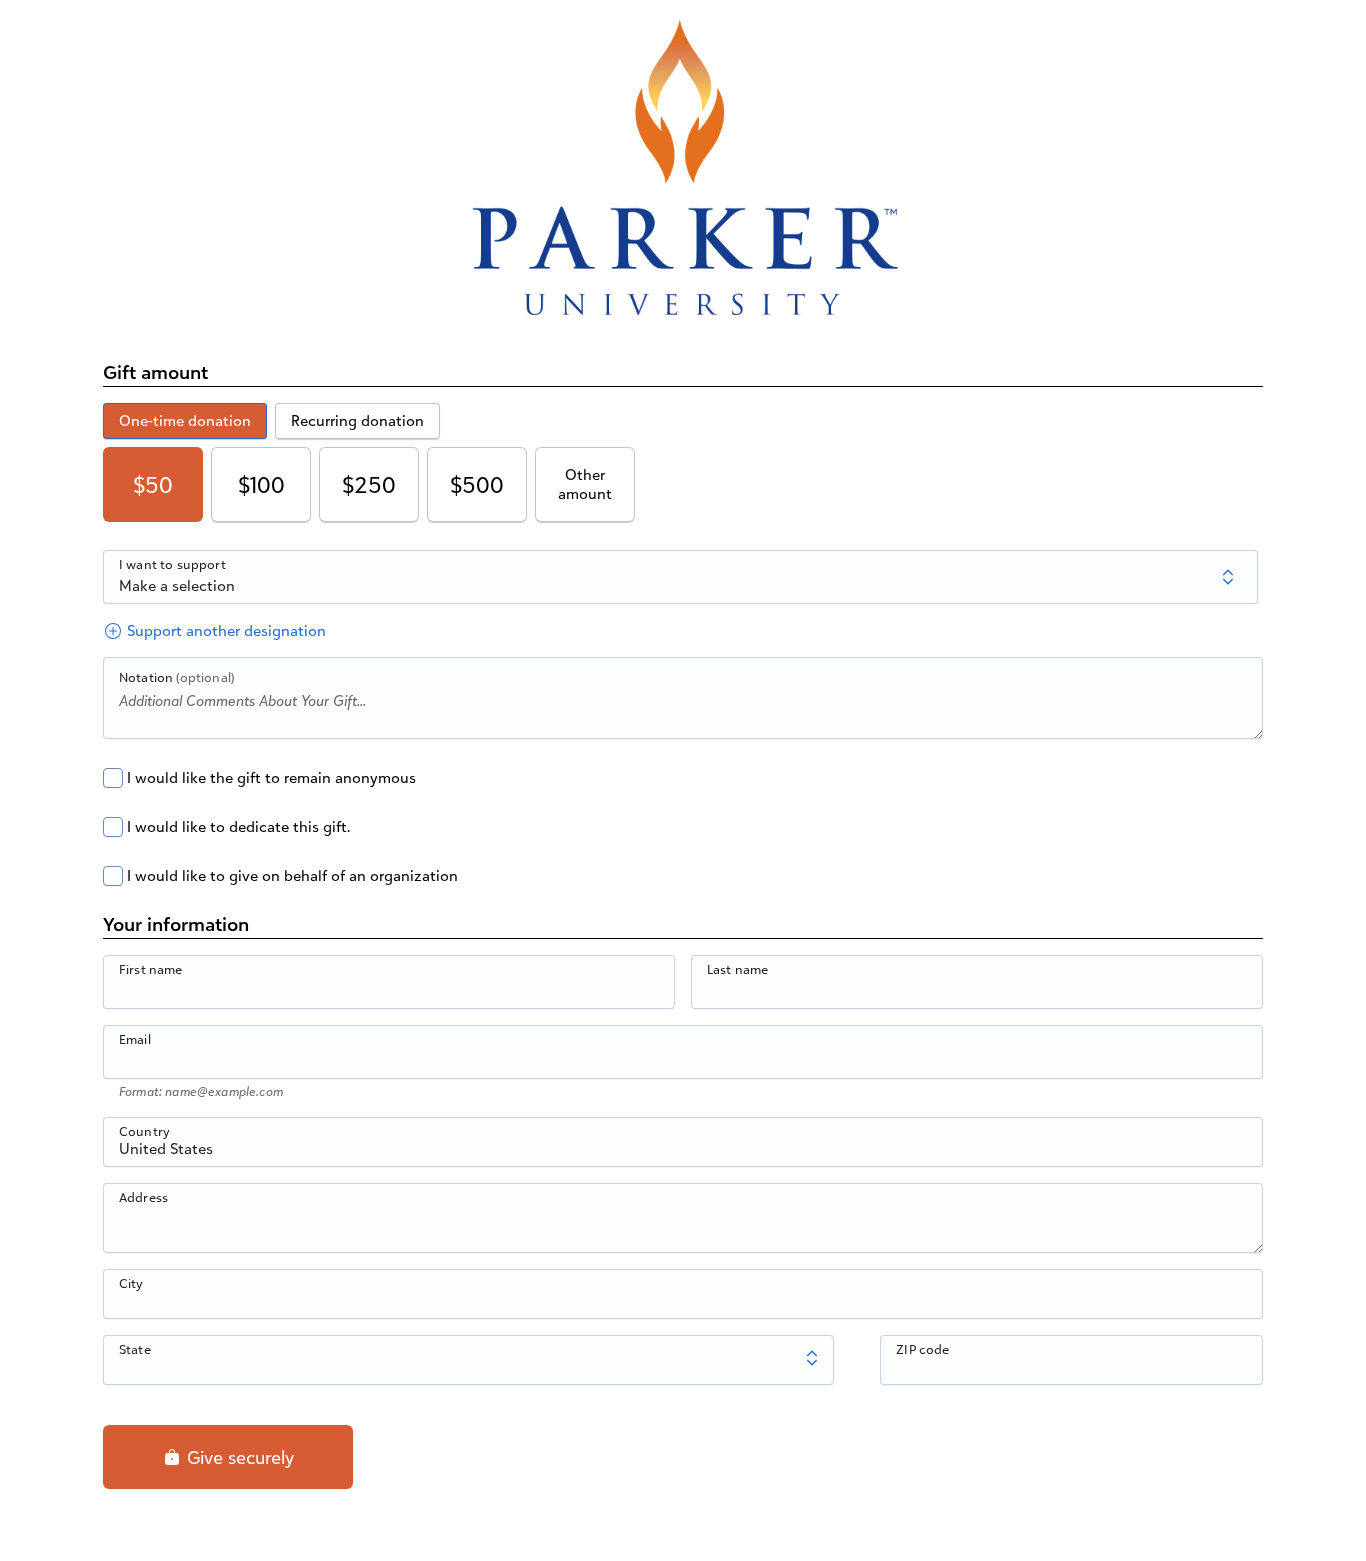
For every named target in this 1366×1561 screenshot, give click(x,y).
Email (135, 1039)
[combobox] (683, 1153)
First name (151, 969)
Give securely (238, 1457)
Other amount (585, 484)
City (131, 1283)
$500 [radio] (477, 484)
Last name (737, 969)
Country (144, 1131)
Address (143, 1197)
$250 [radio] (369, 484)
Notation (176, 677)
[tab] (185, 421)
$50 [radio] (153, 484)
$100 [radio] (261, 484)
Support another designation (224, 630)
